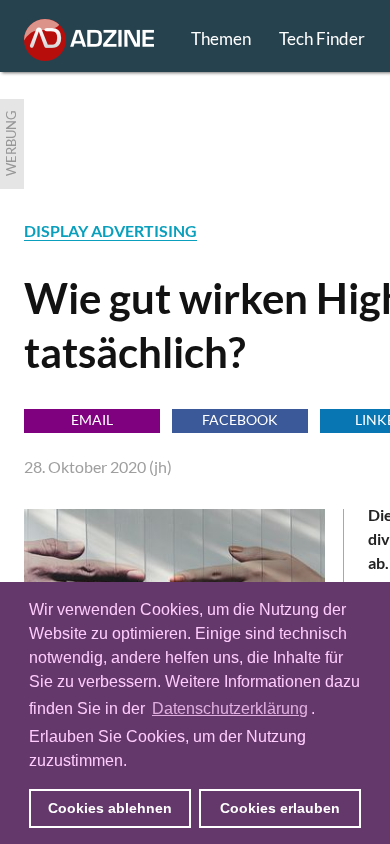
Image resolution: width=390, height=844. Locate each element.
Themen (221, 38)
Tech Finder (322, 38)
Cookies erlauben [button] (280, 808)
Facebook (240, 419)
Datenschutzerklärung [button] (230, 708)
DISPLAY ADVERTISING (110, 230)
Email (92, 419)
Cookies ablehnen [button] (110, 808)
